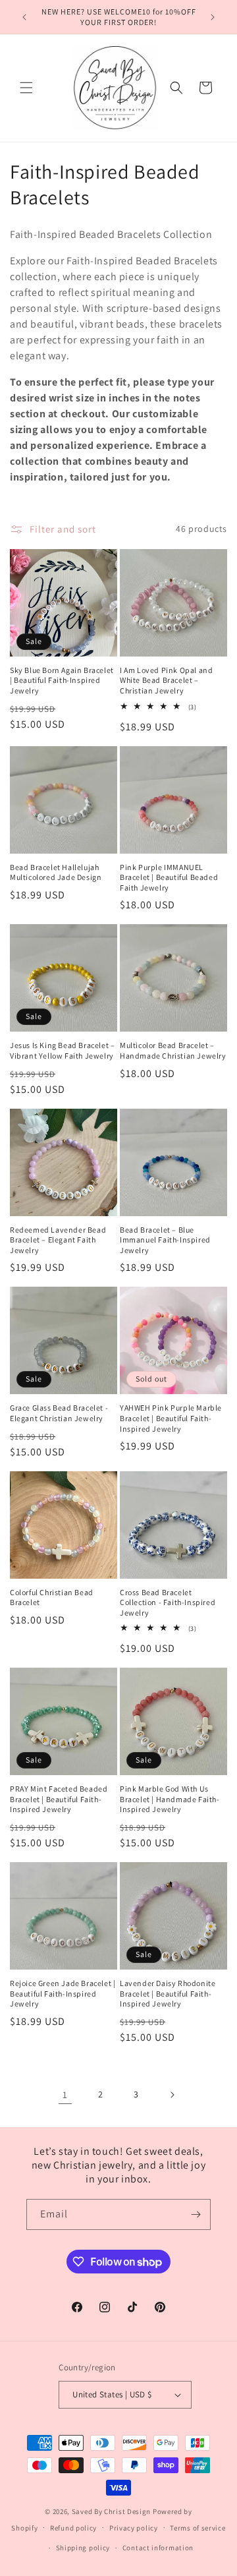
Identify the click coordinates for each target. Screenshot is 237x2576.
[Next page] (172, 2095)
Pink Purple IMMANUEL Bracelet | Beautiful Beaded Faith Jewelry (169, 877)
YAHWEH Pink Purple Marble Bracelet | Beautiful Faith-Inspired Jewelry (171, 1418)
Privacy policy (134, 2528)
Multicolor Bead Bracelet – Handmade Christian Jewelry (173, 1050)
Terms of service (197, 2528)
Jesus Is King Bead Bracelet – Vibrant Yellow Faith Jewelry (62, 1050)
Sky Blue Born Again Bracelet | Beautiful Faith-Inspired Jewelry (62, 680)
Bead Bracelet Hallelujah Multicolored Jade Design (56, 872)
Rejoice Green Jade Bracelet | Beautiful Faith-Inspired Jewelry (63, 1993)
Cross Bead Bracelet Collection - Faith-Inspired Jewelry (168, 1602)
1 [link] (65, 2094)
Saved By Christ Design (112, 2511)
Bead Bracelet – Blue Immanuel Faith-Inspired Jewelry (165, 1240)
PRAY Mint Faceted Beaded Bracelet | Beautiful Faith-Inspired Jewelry (59, 1799)
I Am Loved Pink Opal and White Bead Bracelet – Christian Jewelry (166, 680)
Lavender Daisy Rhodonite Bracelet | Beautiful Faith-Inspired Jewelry (168, 1993)
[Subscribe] (196, 2214)
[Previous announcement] (24, 17)
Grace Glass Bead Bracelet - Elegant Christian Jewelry (59, 1413)
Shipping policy (83, 2548)
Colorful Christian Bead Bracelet (52, 1597)
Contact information (158, 2548)
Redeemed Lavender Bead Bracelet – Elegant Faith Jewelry (58, 1240)
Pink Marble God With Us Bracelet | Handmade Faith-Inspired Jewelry (170, 1799)
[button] (26, 88)
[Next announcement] (213, 17)
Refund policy (73, 2528)
